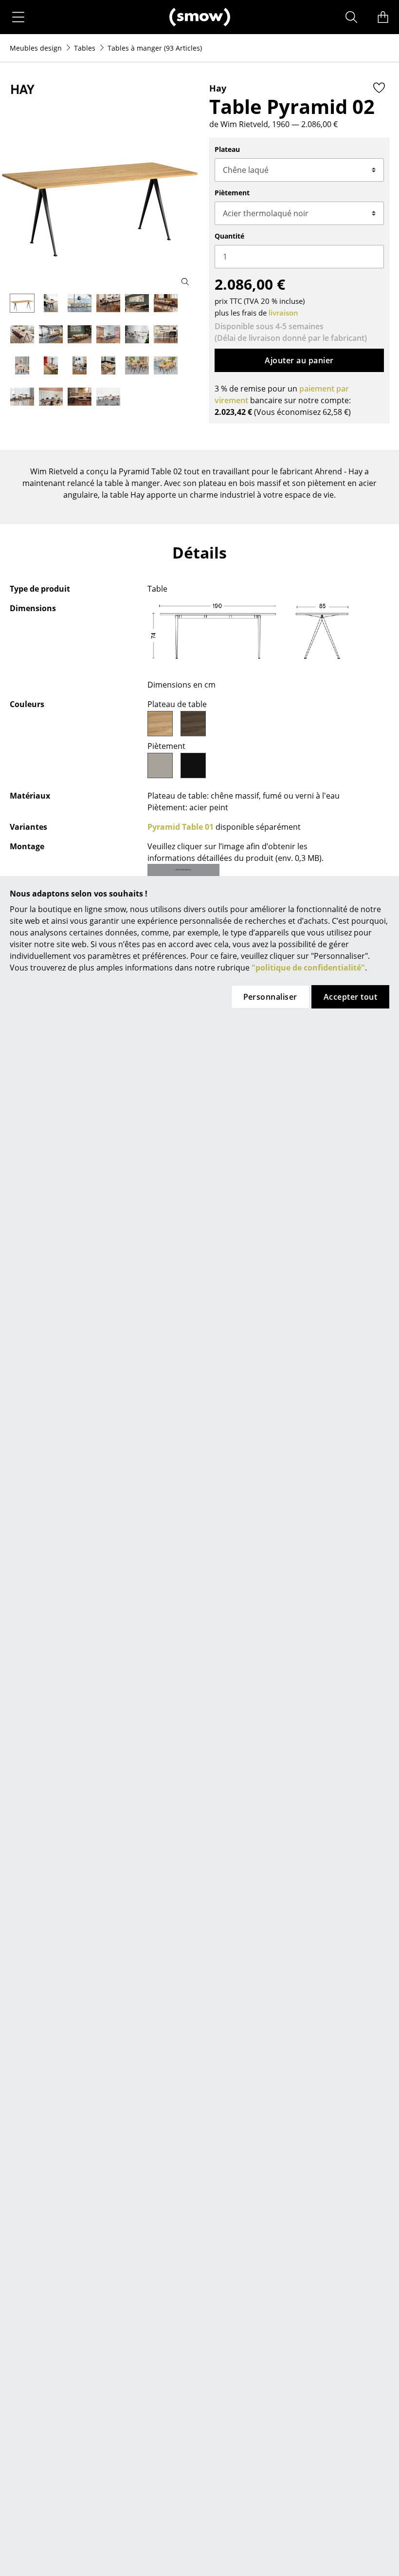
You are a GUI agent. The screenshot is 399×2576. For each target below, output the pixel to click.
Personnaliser (270, 997)
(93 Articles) (155, 48)
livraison (283, 313)
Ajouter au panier (299, 360)
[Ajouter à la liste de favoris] (379, 88)
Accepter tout (350, 997)
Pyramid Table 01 (181, 827)
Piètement (232, 193)
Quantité (229, 236)
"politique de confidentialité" (308, 968)
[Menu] (18, 17)
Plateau (227, 149)
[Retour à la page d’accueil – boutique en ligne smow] (200, 17)
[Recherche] (351, 17)
